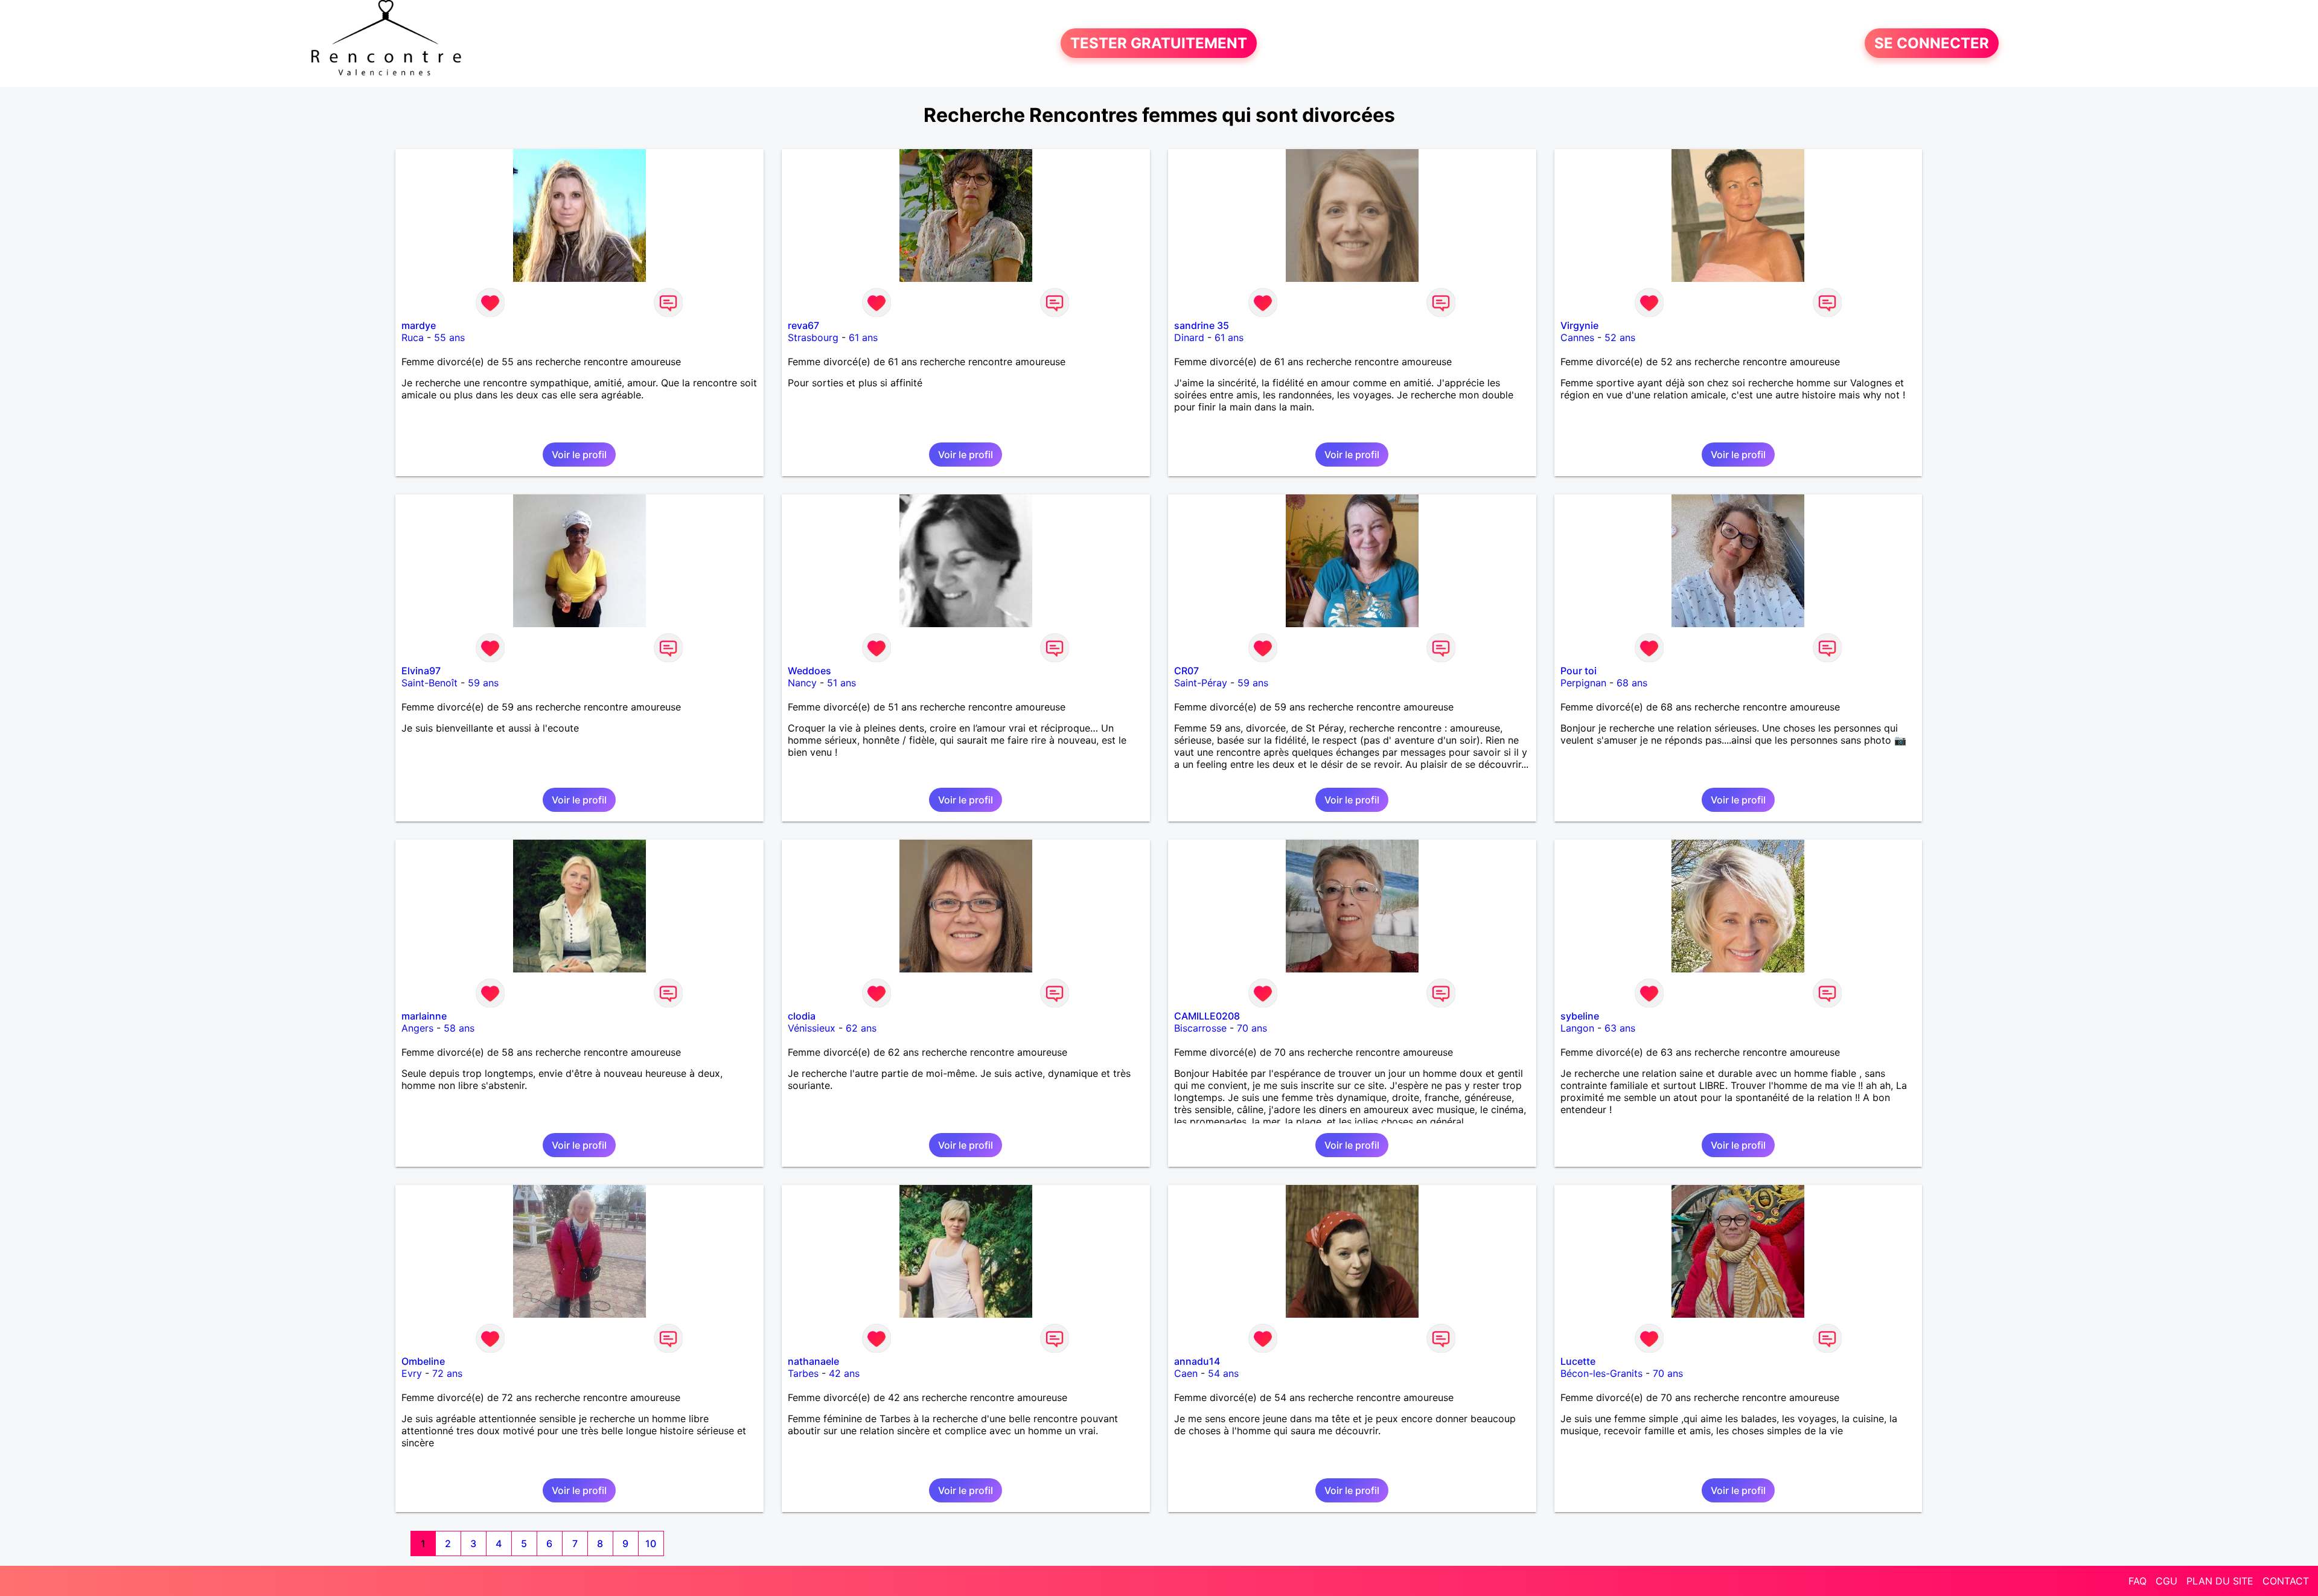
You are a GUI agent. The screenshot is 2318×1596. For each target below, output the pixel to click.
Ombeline (423, 1361)
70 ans (1252, 1028)
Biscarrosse (1200, 1028)
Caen (1186, 1373)
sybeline (1580, 1016)
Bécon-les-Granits (1601, 1373)
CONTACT (2286, 1581)
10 (651, 1543)
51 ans (841, 683)
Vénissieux (812, 1028)
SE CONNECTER (1932, 43)
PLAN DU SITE (2220, 1581)
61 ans (863, 337)
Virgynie (1579, 325)
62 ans (861, 1028)
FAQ (2138, 1581)
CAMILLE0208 (1207, 1016)
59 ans (483, 683)
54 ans (1223, 1373)
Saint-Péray (1201, 683)
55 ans (449, 337)
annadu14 (1197, 1361)
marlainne (424, 1016)
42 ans (844, 1373)
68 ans (1632, 683)
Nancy (802, 683)
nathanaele (813, 1361)
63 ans (1620, 1028)
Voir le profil (579, 455)
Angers (417, 1028)
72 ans (447, 1373)
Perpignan (1583, 683)
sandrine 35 (1202, 325)
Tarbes (803, 1373)
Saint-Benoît (429, 683)
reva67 (803, 325)
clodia (802, 1016)
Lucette (1578, 1361)
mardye (419, 325)
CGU (2166, 1581)
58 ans (459, 1028)
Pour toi (1579, 671)
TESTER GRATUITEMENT (1159, 43)
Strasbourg (813, 337)
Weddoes (809, 671)
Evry (412, 1373)
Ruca (413, 337)
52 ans (1620, 337)
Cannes (1577, 337)
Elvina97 (421, 671)
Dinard (1189, 337)
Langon (1577, 1028)
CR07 (1186, 671)
